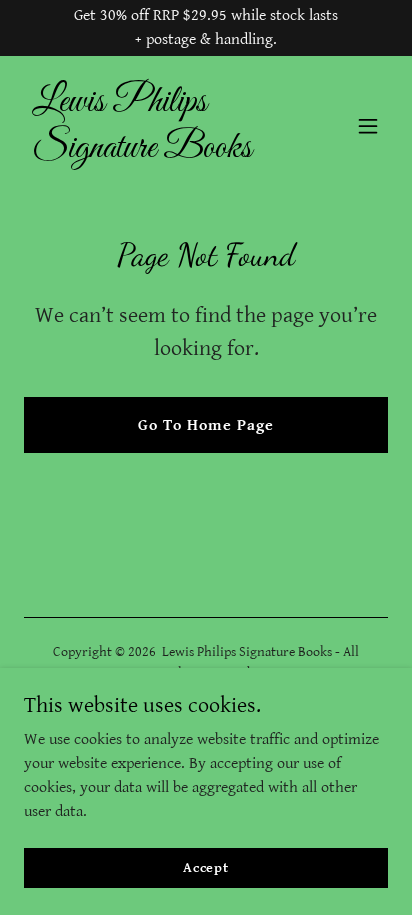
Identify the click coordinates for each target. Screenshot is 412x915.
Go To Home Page (206, 425)
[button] (368, 126)
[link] (151, 152)
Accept (206, 867)
